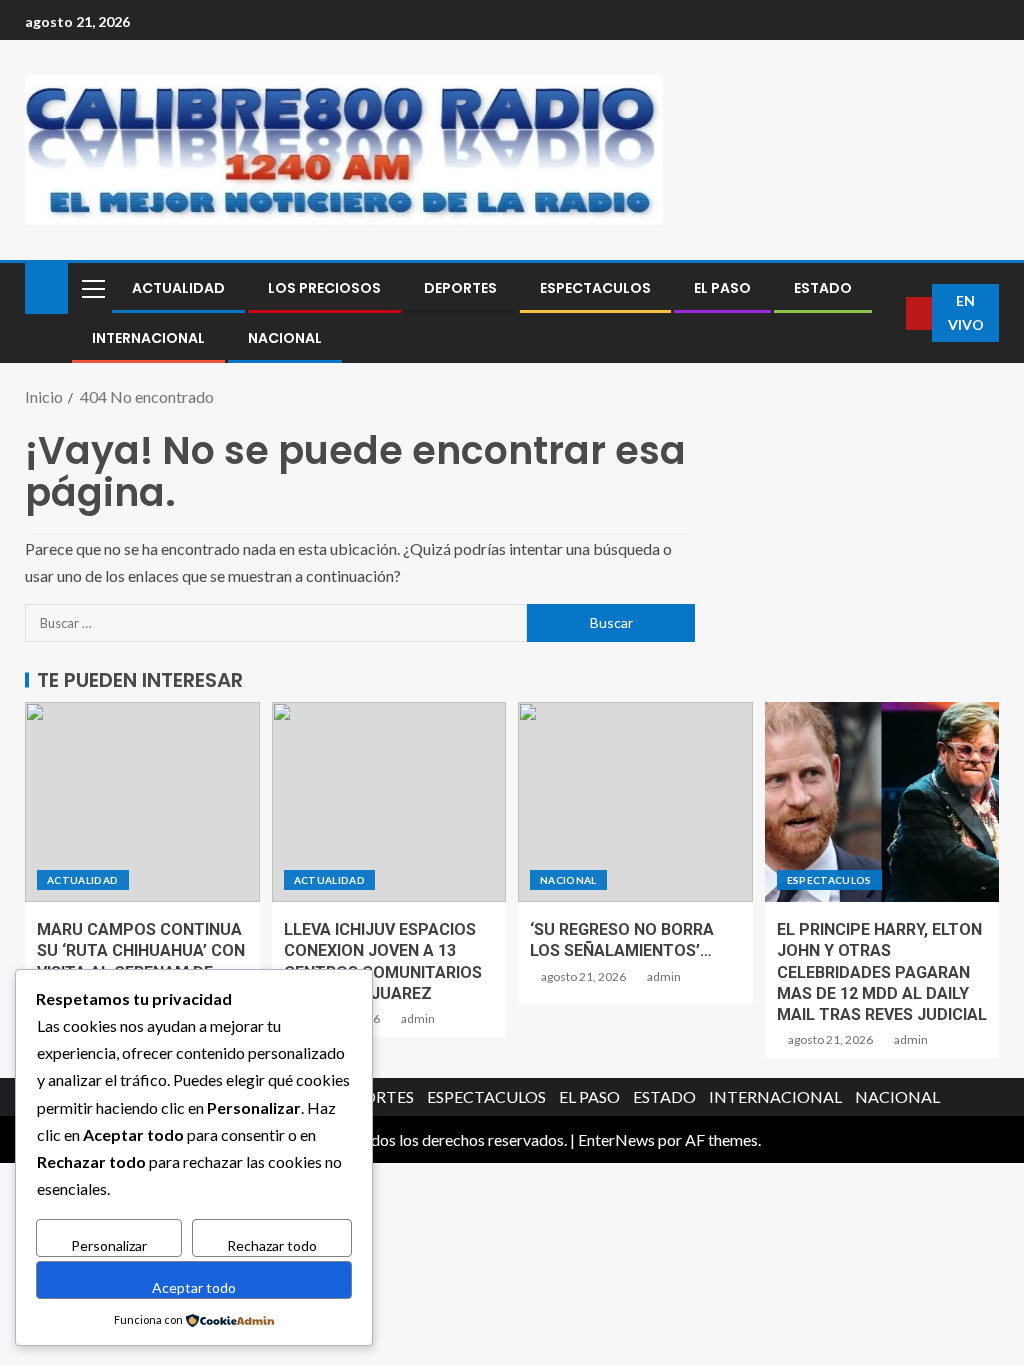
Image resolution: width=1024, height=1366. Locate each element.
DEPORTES (460, 288)
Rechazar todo (272, 1245)
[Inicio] (46, 286)
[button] (92, 288)
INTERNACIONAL (148, 338)
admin (418, 1018)
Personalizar (109, 1245)
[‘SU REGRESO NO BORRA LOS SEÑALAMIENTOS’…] (635, 802)
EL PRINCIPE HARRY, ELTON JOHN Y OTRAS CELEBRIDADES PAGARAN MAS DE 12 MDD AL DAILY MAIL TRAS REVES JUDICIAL (882, 972)
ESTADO (823, 288)
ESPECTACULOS (595, 288)
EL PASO (722, 288)
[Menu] (92, 288)
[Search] (890, 313)
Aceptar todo (194, 1287)
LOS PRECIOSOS (324, 288)
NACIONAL (285, 338)
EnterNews (616, 1139)
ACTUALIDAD (178, 288)
